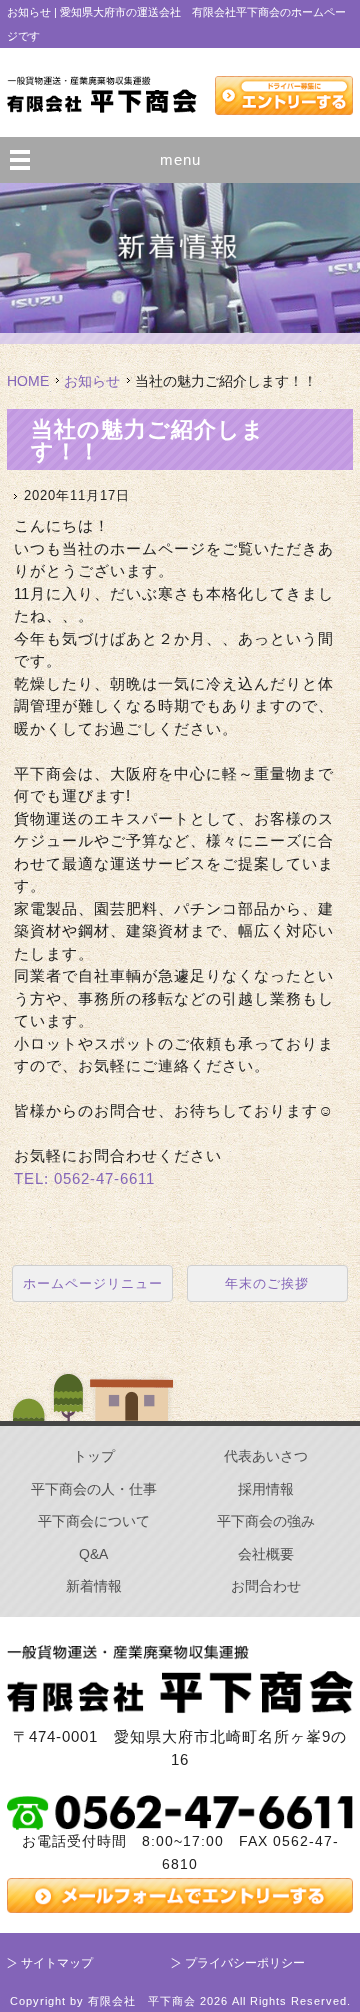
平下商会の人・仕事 (94, 1489)
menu (180, 159)
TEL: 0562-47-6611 (84, 1178)
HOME (28, 381)
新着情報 (94, 1586)
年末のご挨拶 (267, 1283)
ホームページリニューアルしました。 (93, 1288)
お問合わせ (266, 1586)
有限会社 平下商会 (142, 2001)
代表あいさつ (266, 1456)
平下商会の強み (266, 1521)
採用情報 (266, 1489)
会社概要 (266, 1554)
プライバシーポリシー (245, 1963)
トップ (94, 1456)
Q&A (93, 1554)
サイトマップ (57, 1963)
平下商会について (94, 1521)
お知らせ (92, 381)
